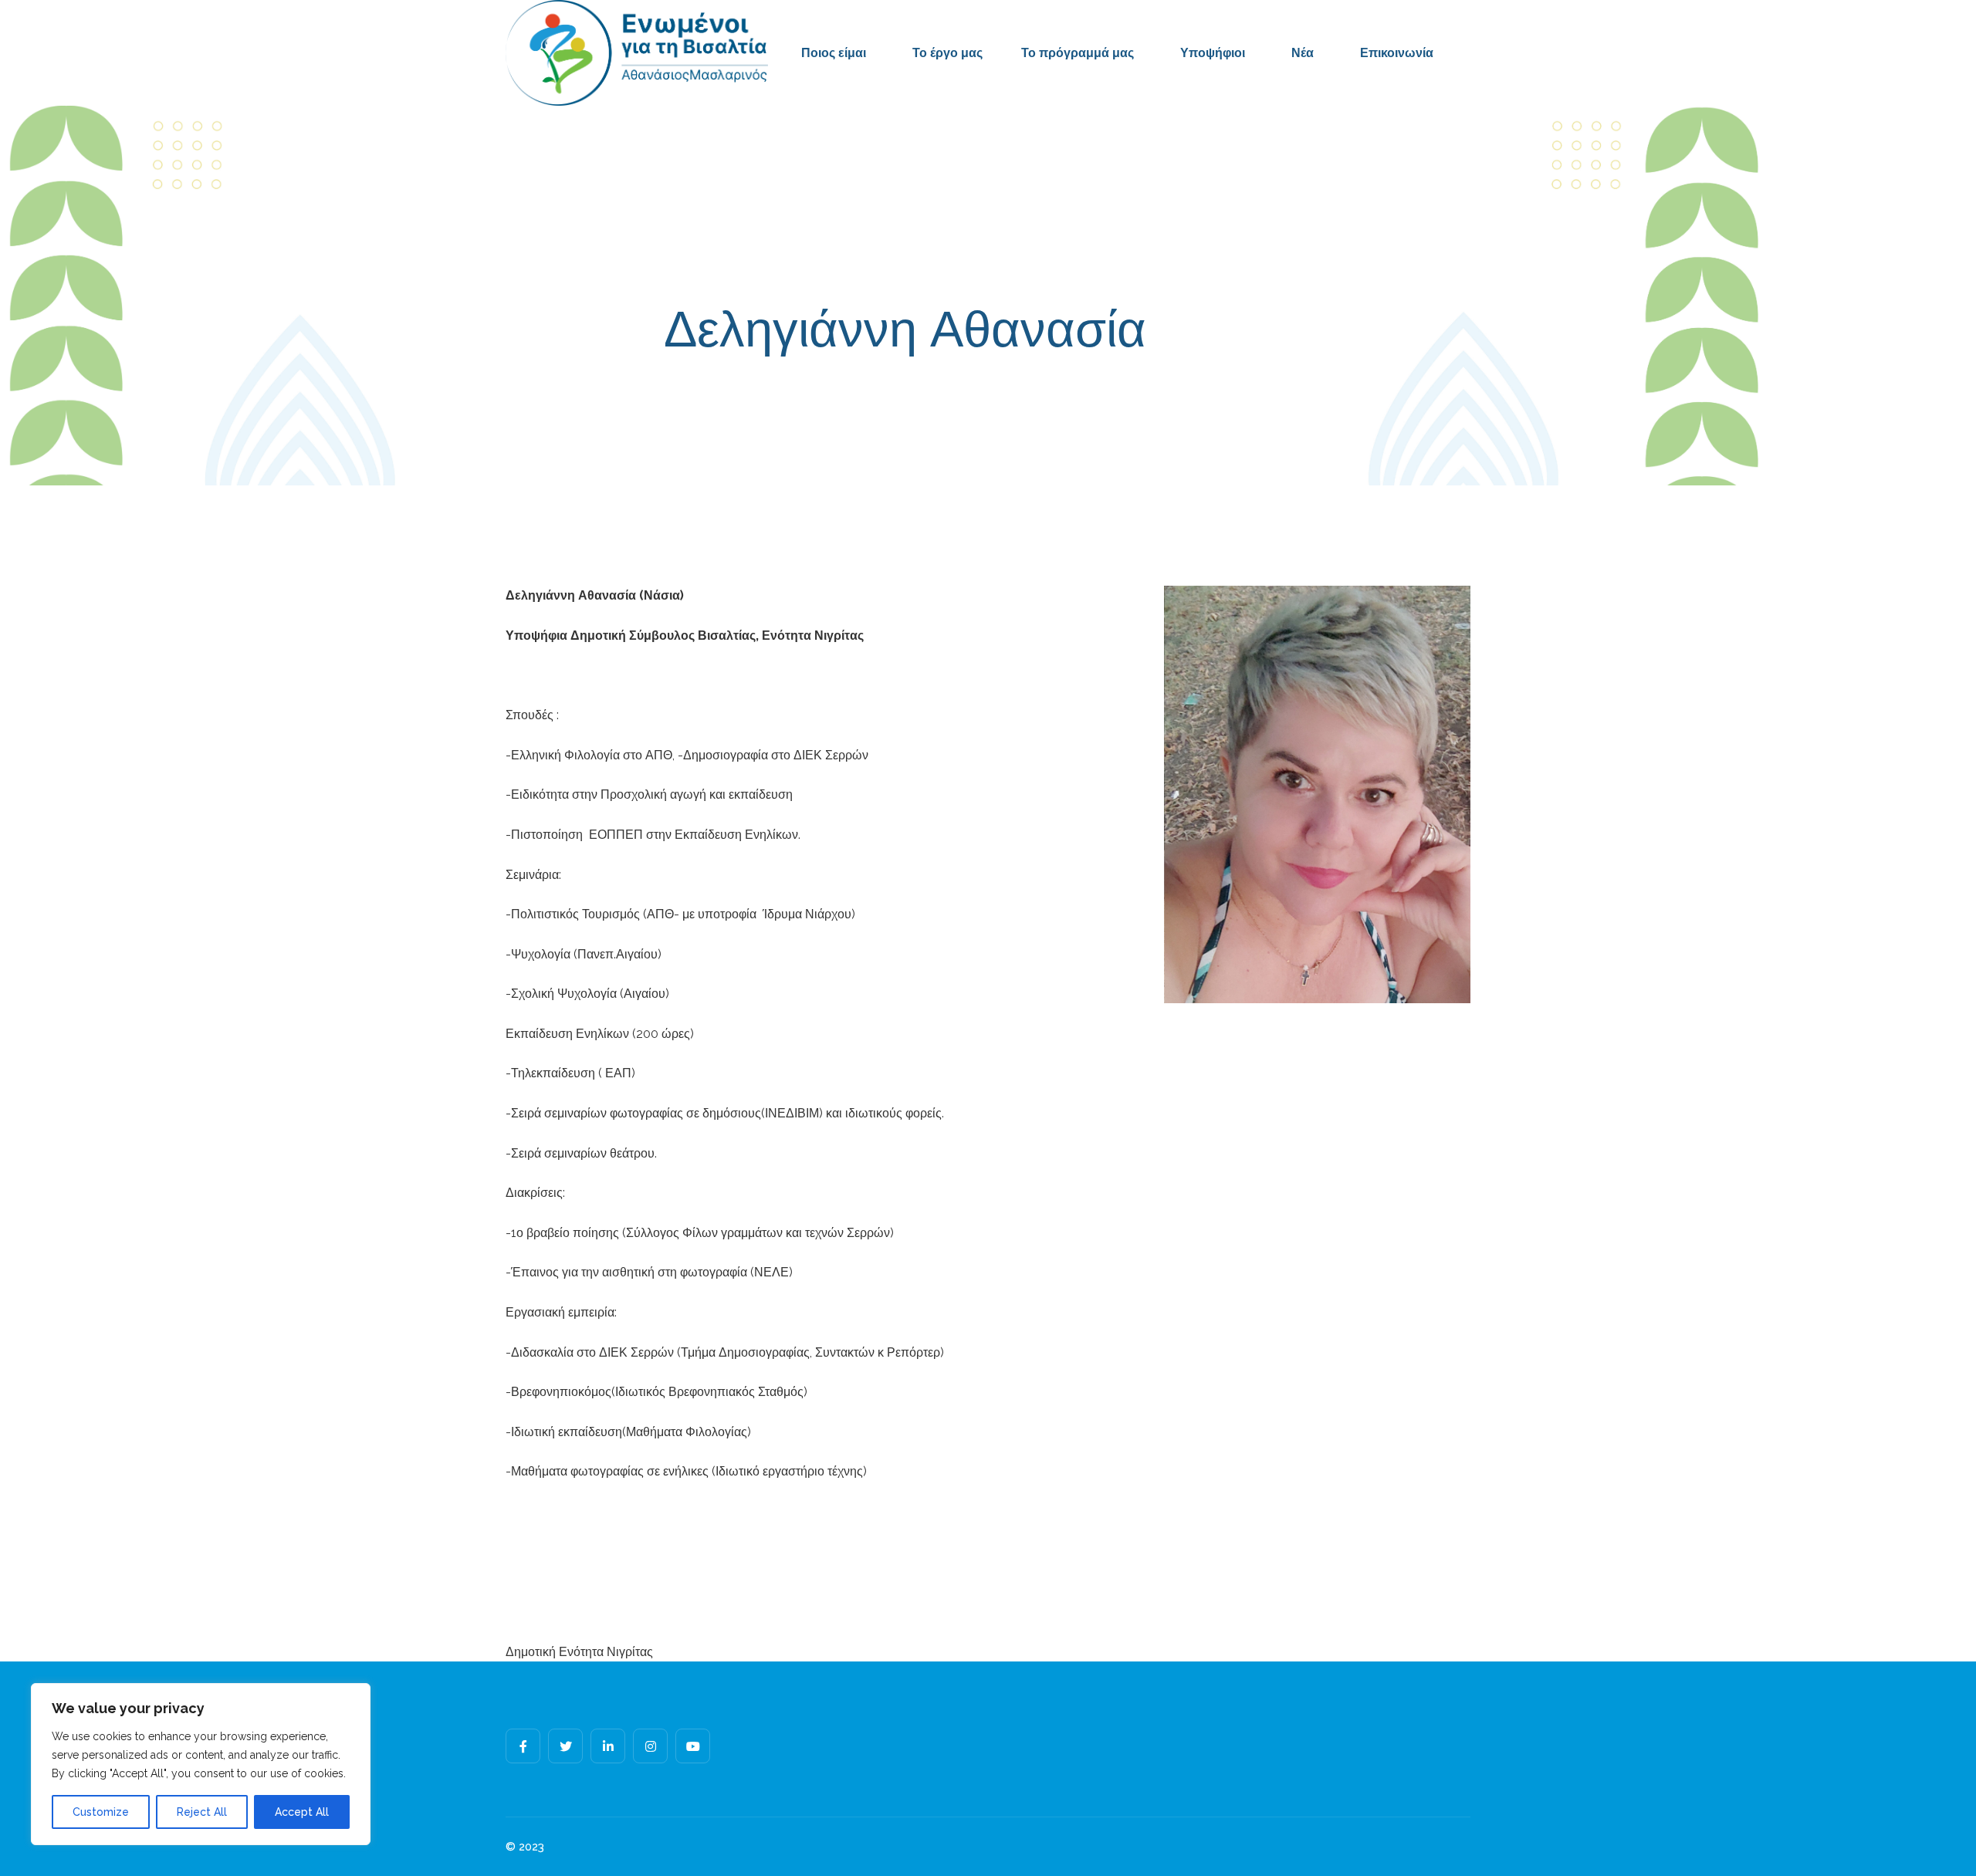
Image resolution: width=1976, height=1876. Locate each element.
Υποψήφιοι (1213, 53)
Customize (101, 1812)
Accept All (302, 1812)
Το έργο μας (947, 53)
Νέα (1303, 53)
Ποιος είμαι (834, 53)
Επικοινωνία (1397, 53)
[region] (201, 1764)
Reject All (202, 1812)
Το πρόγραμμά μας (1078, 53)
